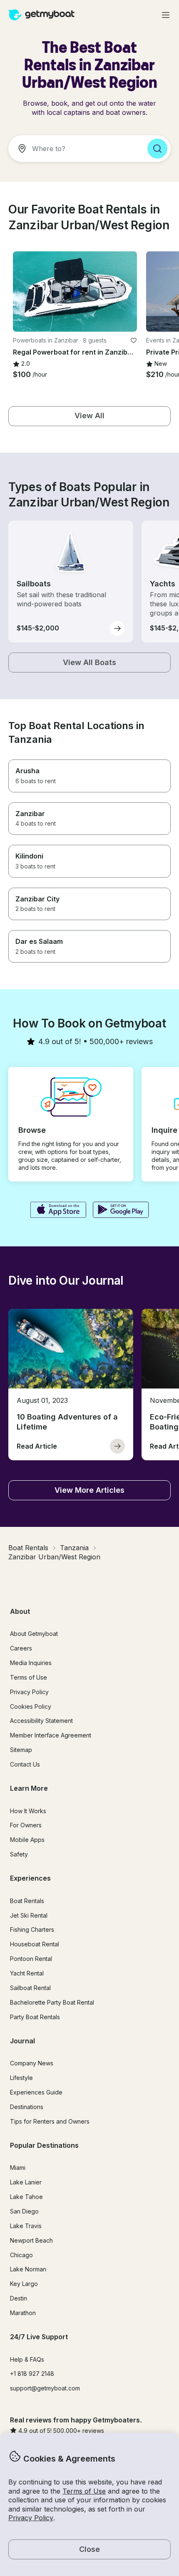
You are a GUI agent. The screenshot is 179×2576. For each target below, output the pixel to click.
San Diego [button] (24, 2211)
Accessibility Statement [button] (41, 1721)
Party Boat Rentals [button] (35, 2017)
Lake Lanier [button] (26, 2182)
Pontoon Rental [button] (31, 1959)
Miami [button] (18, 2168)
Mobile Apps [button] (27, 1840)
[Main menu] (166, 15)
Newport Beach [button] (31, 2240)
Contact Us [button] (25, 1764)
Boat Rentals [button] (27, 1901)
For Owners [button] (26, 1825)
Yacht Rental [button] (27, 1973)
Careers (21, 1648)
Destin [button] (19, 2298)
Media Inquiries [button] (31, 1663)
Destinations (27, 2107)
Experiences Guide (36, 2092)
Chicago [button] (21, 2255)
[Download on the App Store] (58, 1211)
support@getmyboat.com (45, 2388)
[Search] (157, 149)
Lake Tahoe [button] (26, 2197)
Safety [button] (19, 1854)
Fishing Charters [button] (32, 1930)
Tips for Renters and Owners (50, 2121)
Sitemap (21, 1750)
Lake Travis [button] (26, 2226)
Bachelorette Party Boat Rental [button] (52, 2002)
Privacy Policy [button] (31, 2518)
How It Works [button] (28, 1811)
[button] (75, 292)
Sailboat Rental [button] (30, 1988)
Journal (22, 2041)
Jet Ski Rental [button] (29, 1915)
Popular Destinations (44, 2145)
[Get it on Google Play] (121, 1211)
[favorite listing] (134, 340)
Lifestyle (21, 2078)
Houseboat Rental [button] (35, 1944)
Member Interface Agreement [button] (51, 1735)
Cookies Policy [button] (31, 1706)
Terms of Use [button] (84, 2491)
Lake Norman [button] (28, 2269)
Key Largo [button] (24, 2284)
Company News (32, 2063)
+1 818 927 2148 (32, 2374)
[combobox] (75, 149)
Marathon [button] (23, 2313)
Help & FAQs (27, 2359)
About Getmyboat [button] (34, 1634)
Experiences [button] (30, 1878)
